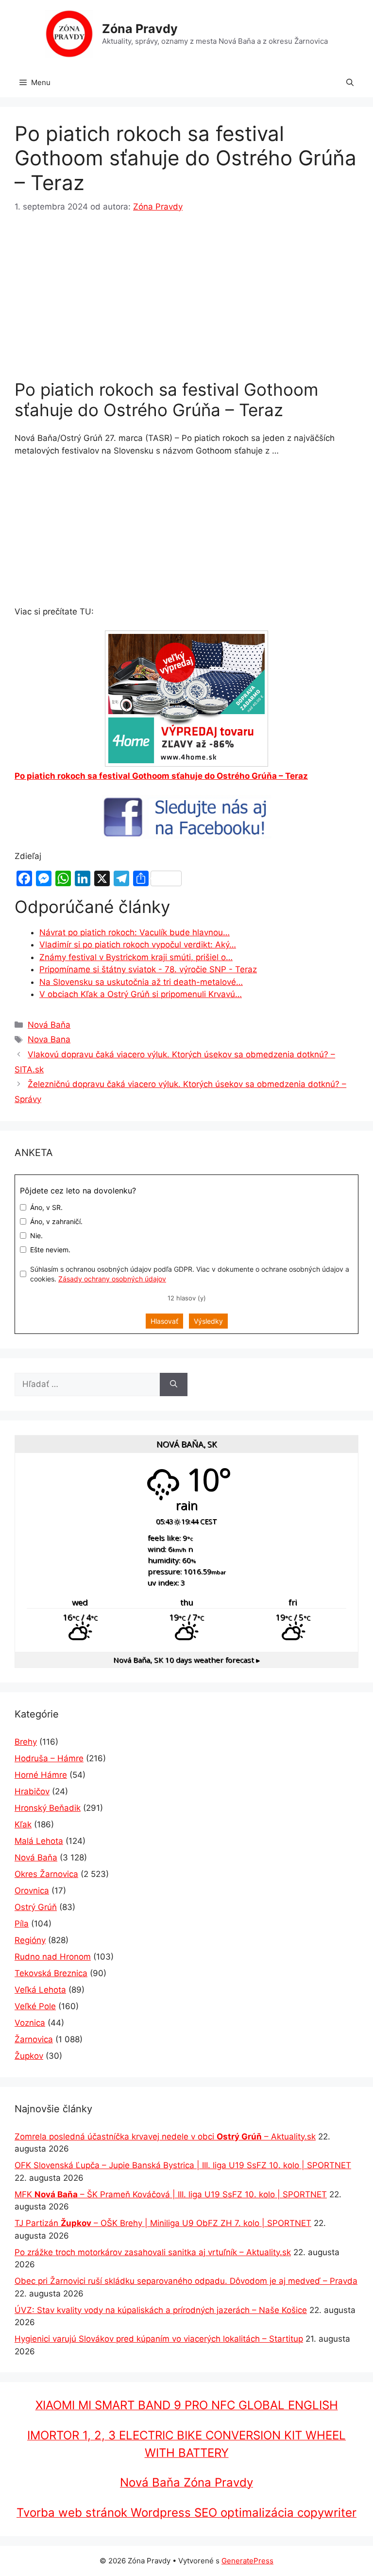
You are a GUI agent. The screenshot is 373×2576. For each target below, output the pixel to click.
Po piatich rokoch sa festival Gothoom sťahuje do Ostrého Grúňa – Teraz (161, 776)
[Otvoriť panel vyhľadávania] (350, 83)
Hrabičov (32, 1791)
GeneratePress (247, 2561)
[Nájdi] (174, 1384)
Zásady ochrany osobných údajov (112, 1279)
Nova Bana (49, 1039)
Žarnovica (34, 2039)
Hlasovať (164, 1321)
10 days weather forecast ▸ (186, 1660)
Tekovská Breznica (51, 1973)
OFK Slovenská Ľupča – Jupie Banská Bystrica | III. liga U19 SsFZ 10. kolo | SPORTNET (183, 2165)
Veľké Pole (35, 2006)
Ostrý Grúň (36, 1907)
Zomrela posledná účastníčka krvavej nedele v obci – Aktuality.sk (165, 2137)
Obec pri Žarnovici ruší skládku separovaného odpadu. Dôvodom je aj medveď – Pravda (186, 2281)
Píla (22, 1924)
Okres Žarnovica (46, 1874)
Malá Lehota (39, 1841)
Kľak (23, 1824)
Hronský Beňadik (48, 1808)
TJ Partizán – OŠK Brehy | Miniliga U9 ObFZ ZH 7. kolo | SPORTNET (163, 2223)
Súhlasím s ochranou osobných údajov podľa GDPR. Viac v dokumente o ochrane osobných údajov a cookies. (190, 1274)
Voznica (30, 2023)
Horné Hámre (41, 1775)
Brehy (26, 1742)
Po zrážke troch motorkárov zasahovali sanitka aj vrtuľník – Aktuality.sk (153, 2252)
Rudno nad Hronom (53, 1957)
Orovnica (32, 1891)
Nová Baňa (49, 1025)
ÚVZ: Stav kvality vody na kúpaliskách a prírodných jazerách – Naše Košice (161, 2310)
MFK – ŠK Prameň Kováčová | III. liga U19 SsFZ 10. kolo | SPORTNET (171, 2194)
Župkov (29, 2056)
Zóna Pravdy (140, 29)
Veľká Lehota (40, 1990)
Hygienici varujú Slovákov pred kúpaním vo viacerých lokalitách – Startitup (159, 2339)
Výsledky (208, 1321)
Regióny (30, 1940)
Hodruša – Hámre (49, 1758)
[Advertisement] (186, 298)
